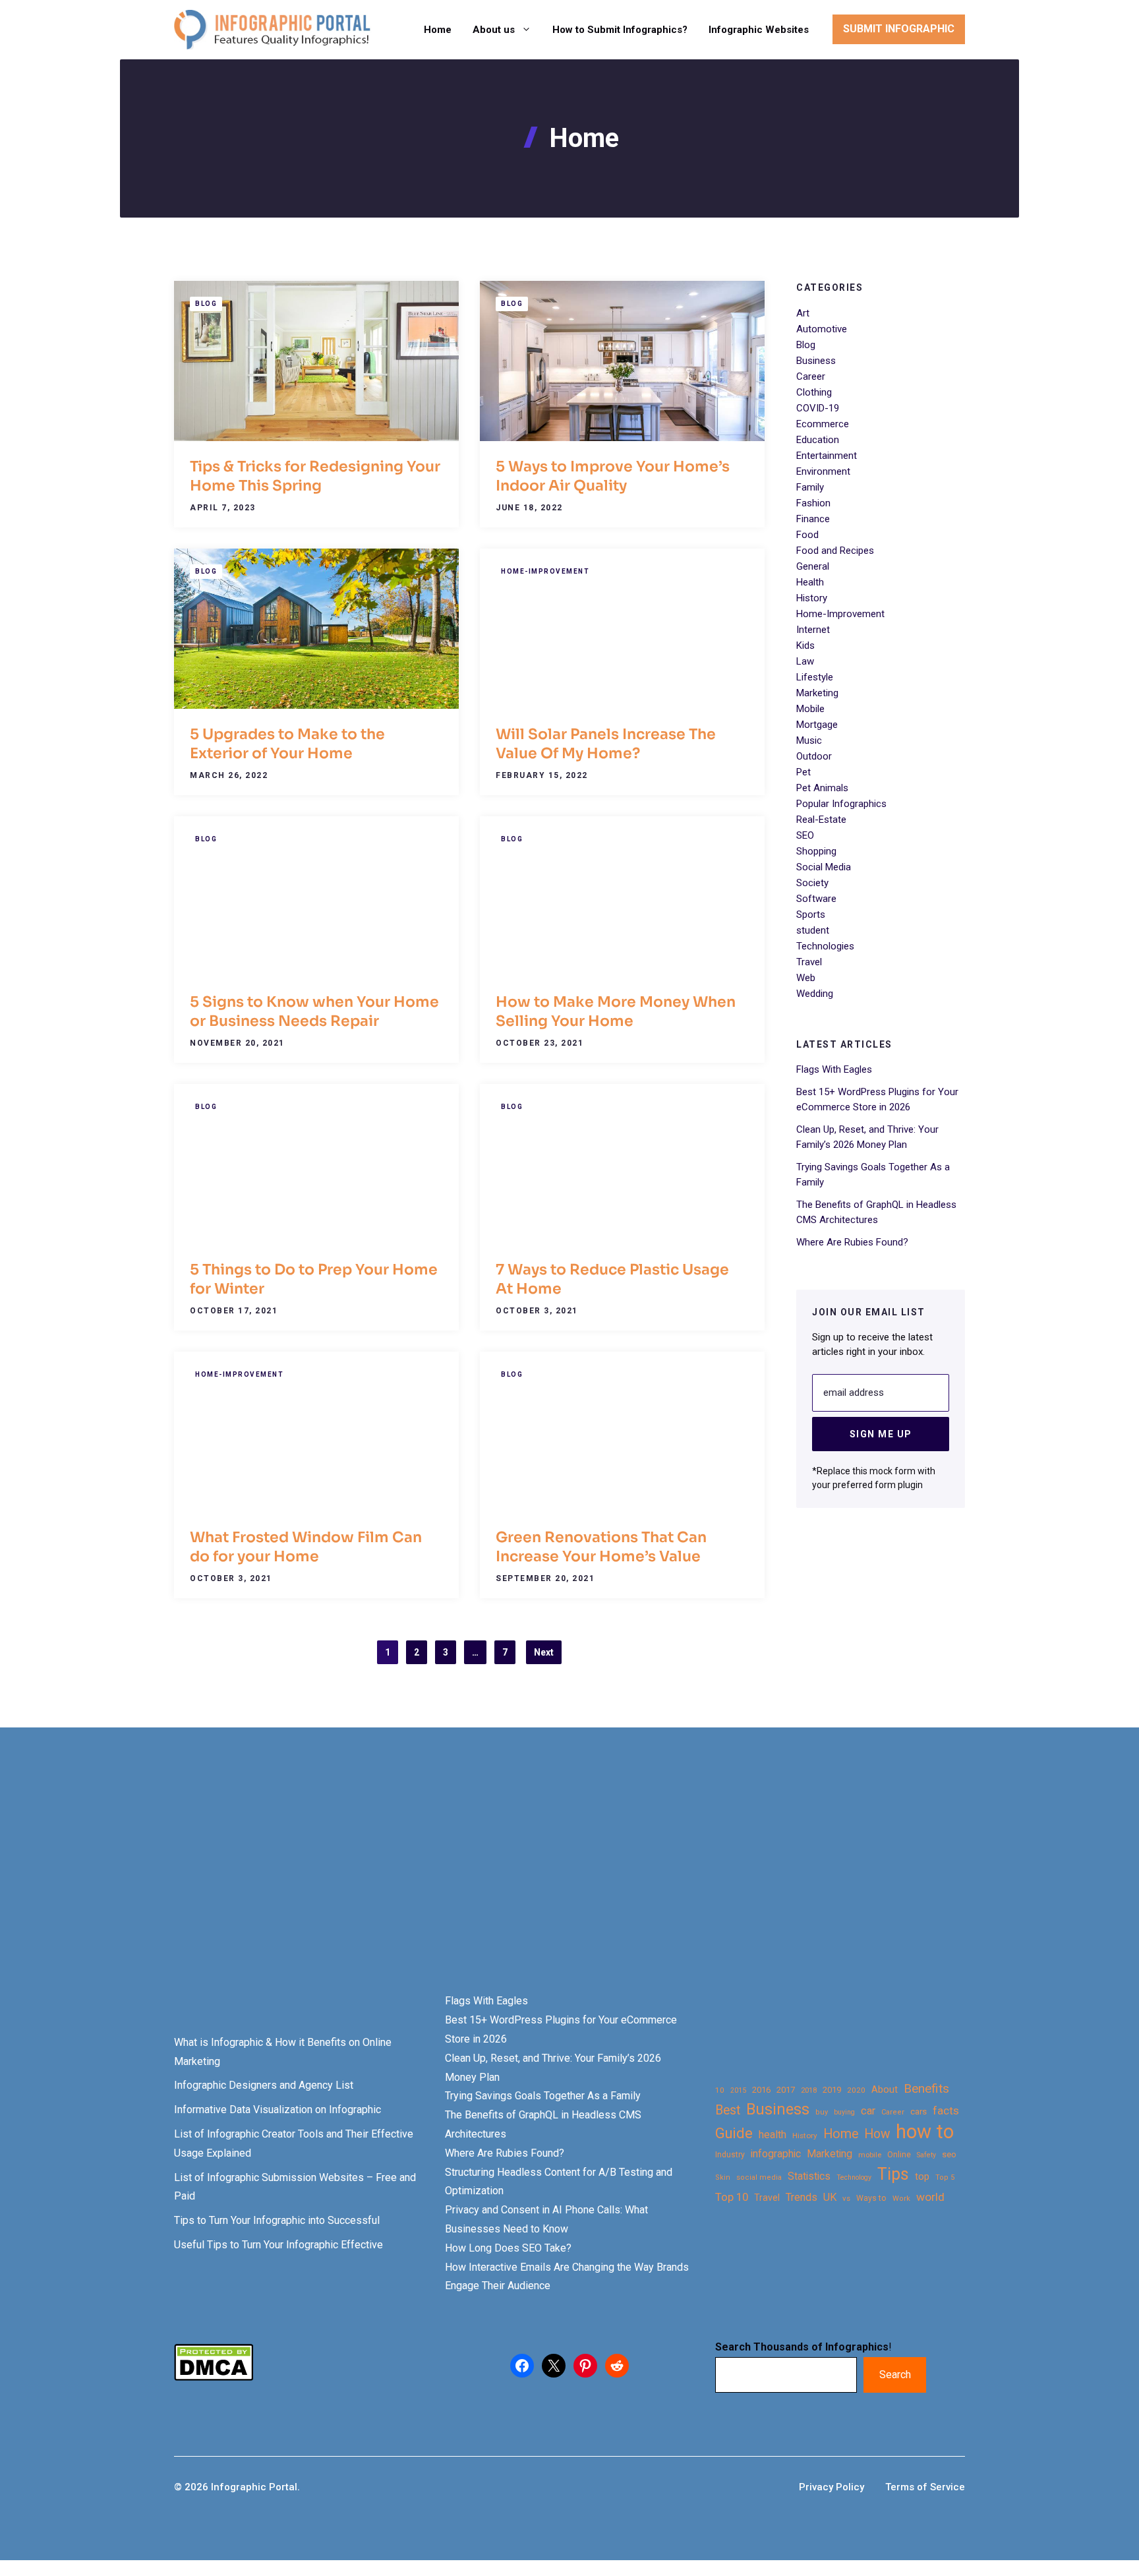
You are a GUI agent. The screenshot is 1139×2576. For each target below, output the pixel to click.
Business (816, 361)
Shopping (816, 851)
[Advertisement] (417, 1883)
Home (438, 30)
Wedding (815, 994)
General (813, 566)
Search (895, 2375)
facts (946, 2111)
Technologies (825, 946)
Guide (734, 2133)
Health (810, 582)
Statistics (809, 2176)
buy (822, 2112)
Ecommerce (823, 424)
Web (806, 978)
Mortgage (817, 725)
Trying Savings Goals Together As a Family (543, 2096)
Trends (802, 2197)
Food (807, 535)
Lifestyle (815, 677)
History (812, 598)
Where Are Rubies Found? (852, 1242)
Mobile (810, 709)
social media (759, 2177)
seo (949, 2154)
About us (494, 30)
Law (805, 661)
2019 (832, 2090)
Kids (805, 645)
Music (809, 740)
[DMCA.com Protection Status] (214, 2377)
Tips (893, 2174)
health (773, 2135)
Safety (926, 2155)
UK (830, 2197)
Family (810, 487)
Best (728, 2110)
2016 (761, 2090)
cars (919, 2111)
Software (816, 899)
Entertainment (827, 456)
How (877, 2134)
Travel (809, 962)
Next (544, 1652)
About (885, 2090)
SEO (805, 835)
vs (846, 2198)
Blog (206, 304)
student (813, 930)
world (930, 2197)
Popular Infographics (841, 804)
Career (811, 376)
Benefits (926, 2088)
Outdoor (814, 756)
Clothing (814, 392)
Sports (811, 914)
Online (899, 2154)
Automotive (822, 329)
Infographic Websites (759, 30)
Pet (803, 772)
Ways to (871, 2198)
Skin (723, 2177)
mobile (870, 2155)
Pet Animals (822, 788)
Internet (813, 630)
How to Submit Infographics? (620, 30)
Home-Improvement (545, 571)
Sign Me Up (881, 1433)
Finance (813, 519)
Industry (730, 2155)
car (868, 2111)
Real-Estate (821, 820)
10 (720, 2090)
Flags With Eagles (834, 1069)
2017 (786, 2090)
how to (925, 2132)
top (922, 2177)
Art (803, 313)
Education (818, 440)
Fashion (813, 503)
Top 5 (945, 2177)
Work (901, 2199)
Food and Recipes (835, 551)
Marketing (817, 693)
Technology (854, 2177)
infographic (776, 2154)
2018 (809, 2090)
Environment (823, 471)
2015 (738, 2090)
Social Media (824, 867)
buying (844, 2112)
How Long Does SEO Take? (508, 2248)
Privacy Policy (832, 2487)
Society (812, 883)
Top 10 (732, 2197)
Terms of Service (925, 2487)
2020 (856, 2090)
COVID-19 (818, 408)
